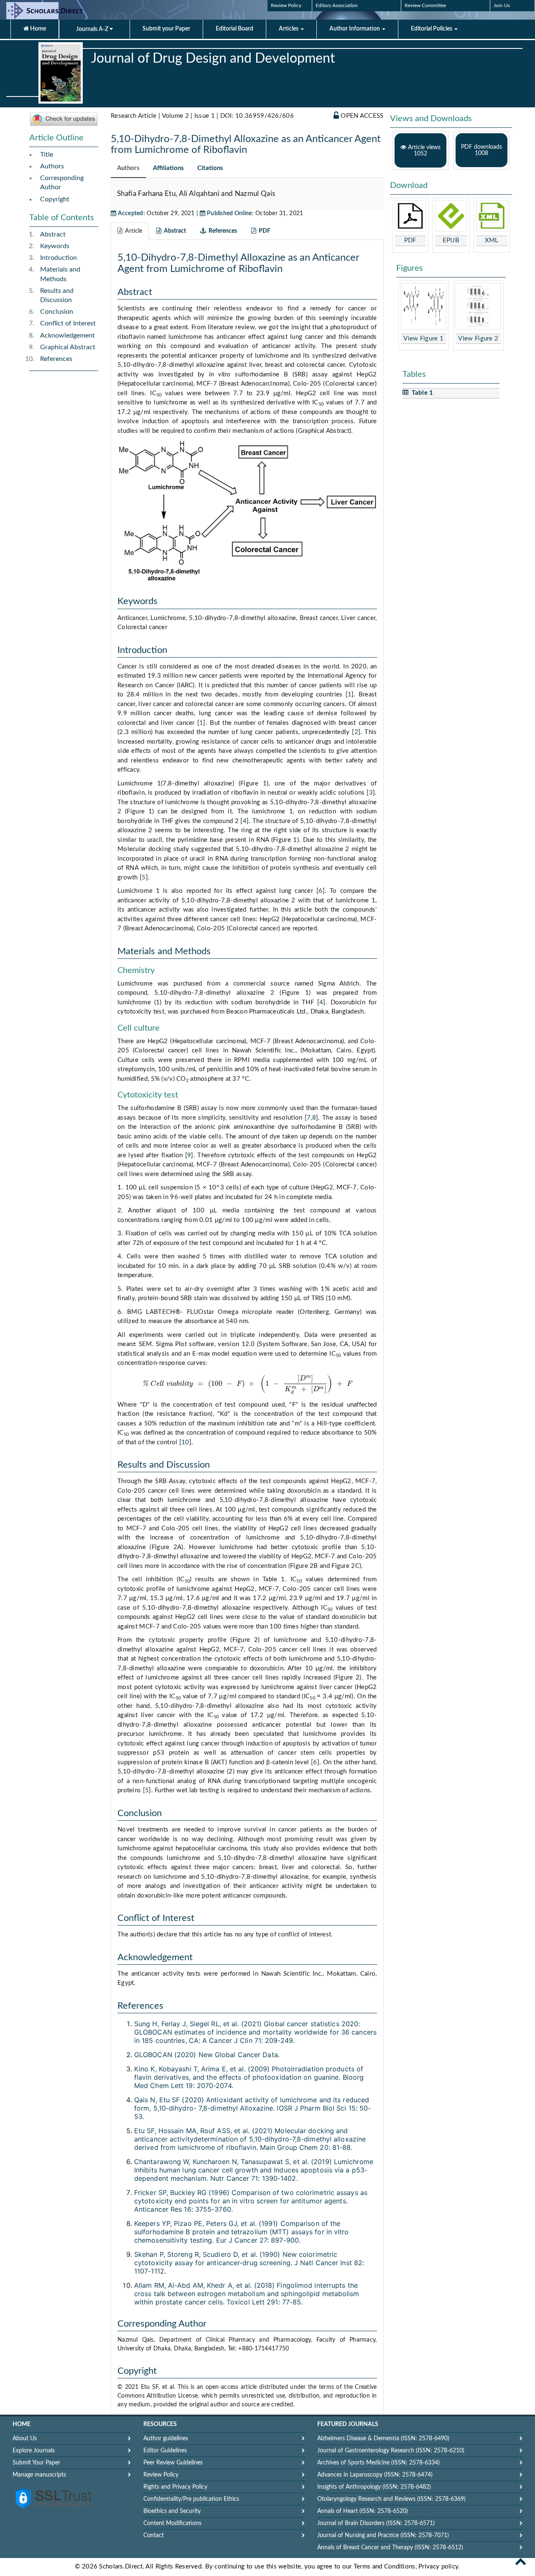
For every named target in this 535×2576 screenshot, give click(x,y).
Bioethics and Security (172, 2511)
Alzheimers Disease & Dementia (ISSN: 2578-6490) (383, 2439)
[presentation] (247, 1384)
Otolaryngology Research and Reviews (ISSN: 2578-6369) (391, 2499)
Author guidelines (166, 2439)
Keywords (55, 246)
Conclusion (57, 312)
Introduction (59, 258)
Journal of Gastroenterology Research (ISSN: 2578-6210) (391, 2451)
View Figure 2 (478, 339)
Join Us (502, 5)
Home (37, 29)
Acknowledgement (68, 335)
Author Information (355, 29)
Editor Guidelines (165, 2451)
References (56, 359)
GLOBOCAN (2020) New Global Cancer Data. (207, 2055)
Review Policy (286, 5)
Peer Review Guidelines (173, 2463)
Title (47, 155)
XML (492, 240)
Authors (52, 166)
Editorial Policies (432, 29)
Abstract (53, 234)
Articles (289, 29)
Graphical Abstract (68, 347)
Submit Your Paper (36, 2463)
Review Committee (425, 5)
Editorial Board (234, 29)
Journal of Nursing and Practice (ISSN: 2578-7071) (383, 2535)
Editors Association (337, 5)
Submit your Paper (166, 29)
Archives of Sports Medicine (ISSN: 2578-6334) (378, 2463)
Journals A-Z (93, 29)
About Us (25, 2439)
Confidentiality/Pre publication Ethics (191, 2499)
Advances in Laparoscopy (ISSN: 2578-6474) (375, 2475)
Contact (154, 2535)
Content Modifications (172, 2523)
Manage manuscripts (39, 2475)
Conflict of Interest (68, 323)
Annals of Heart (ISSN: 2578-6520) (363, 2511)
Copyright (55, 199)
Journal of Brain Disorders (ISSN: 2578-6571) (376, 2523)
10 (185, 1442)
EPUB (451, 240)
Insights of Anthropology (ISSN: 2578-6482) (374, 2487)
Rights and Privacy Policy (175, 2487)
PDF (410, 240)
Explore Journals (34, 2451)
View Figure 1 (423, 339)
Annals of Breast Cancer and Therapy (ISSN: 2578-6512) (390, 2548)
